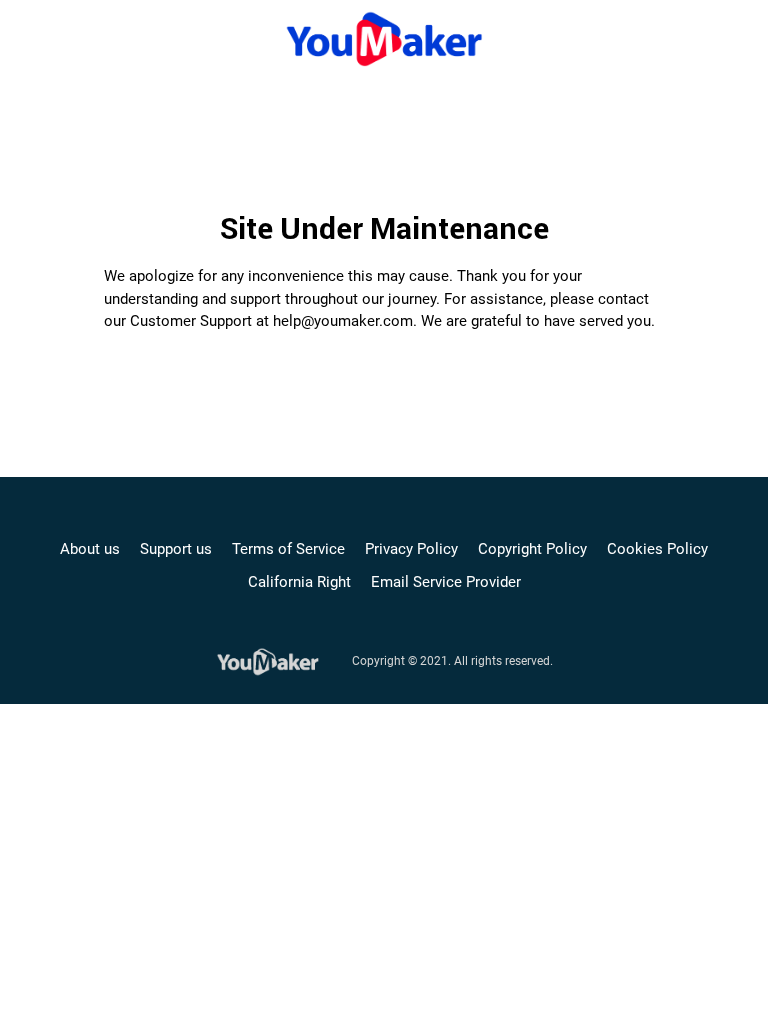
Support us (176, 549)
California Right (299, 582)
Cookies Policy (657, 549)
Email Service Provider (446, 582)
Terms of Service (288, 549)
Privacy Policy (411, 549)
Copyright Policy (532, 549)
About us (90, 549)
